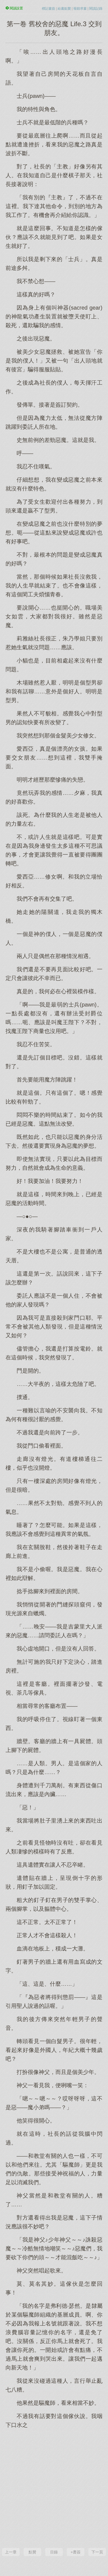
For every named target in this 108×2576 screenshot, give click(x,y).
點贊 (32, 2552)
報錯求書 (80, 9)
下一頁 (97, 2552)
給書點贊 (64, 9)
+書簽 (76, 2552)
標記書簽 (48, 9)
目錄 (54, 2552)
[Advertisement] (54, 2488)
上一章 (11, 2552)
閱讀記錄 (96, 9)
